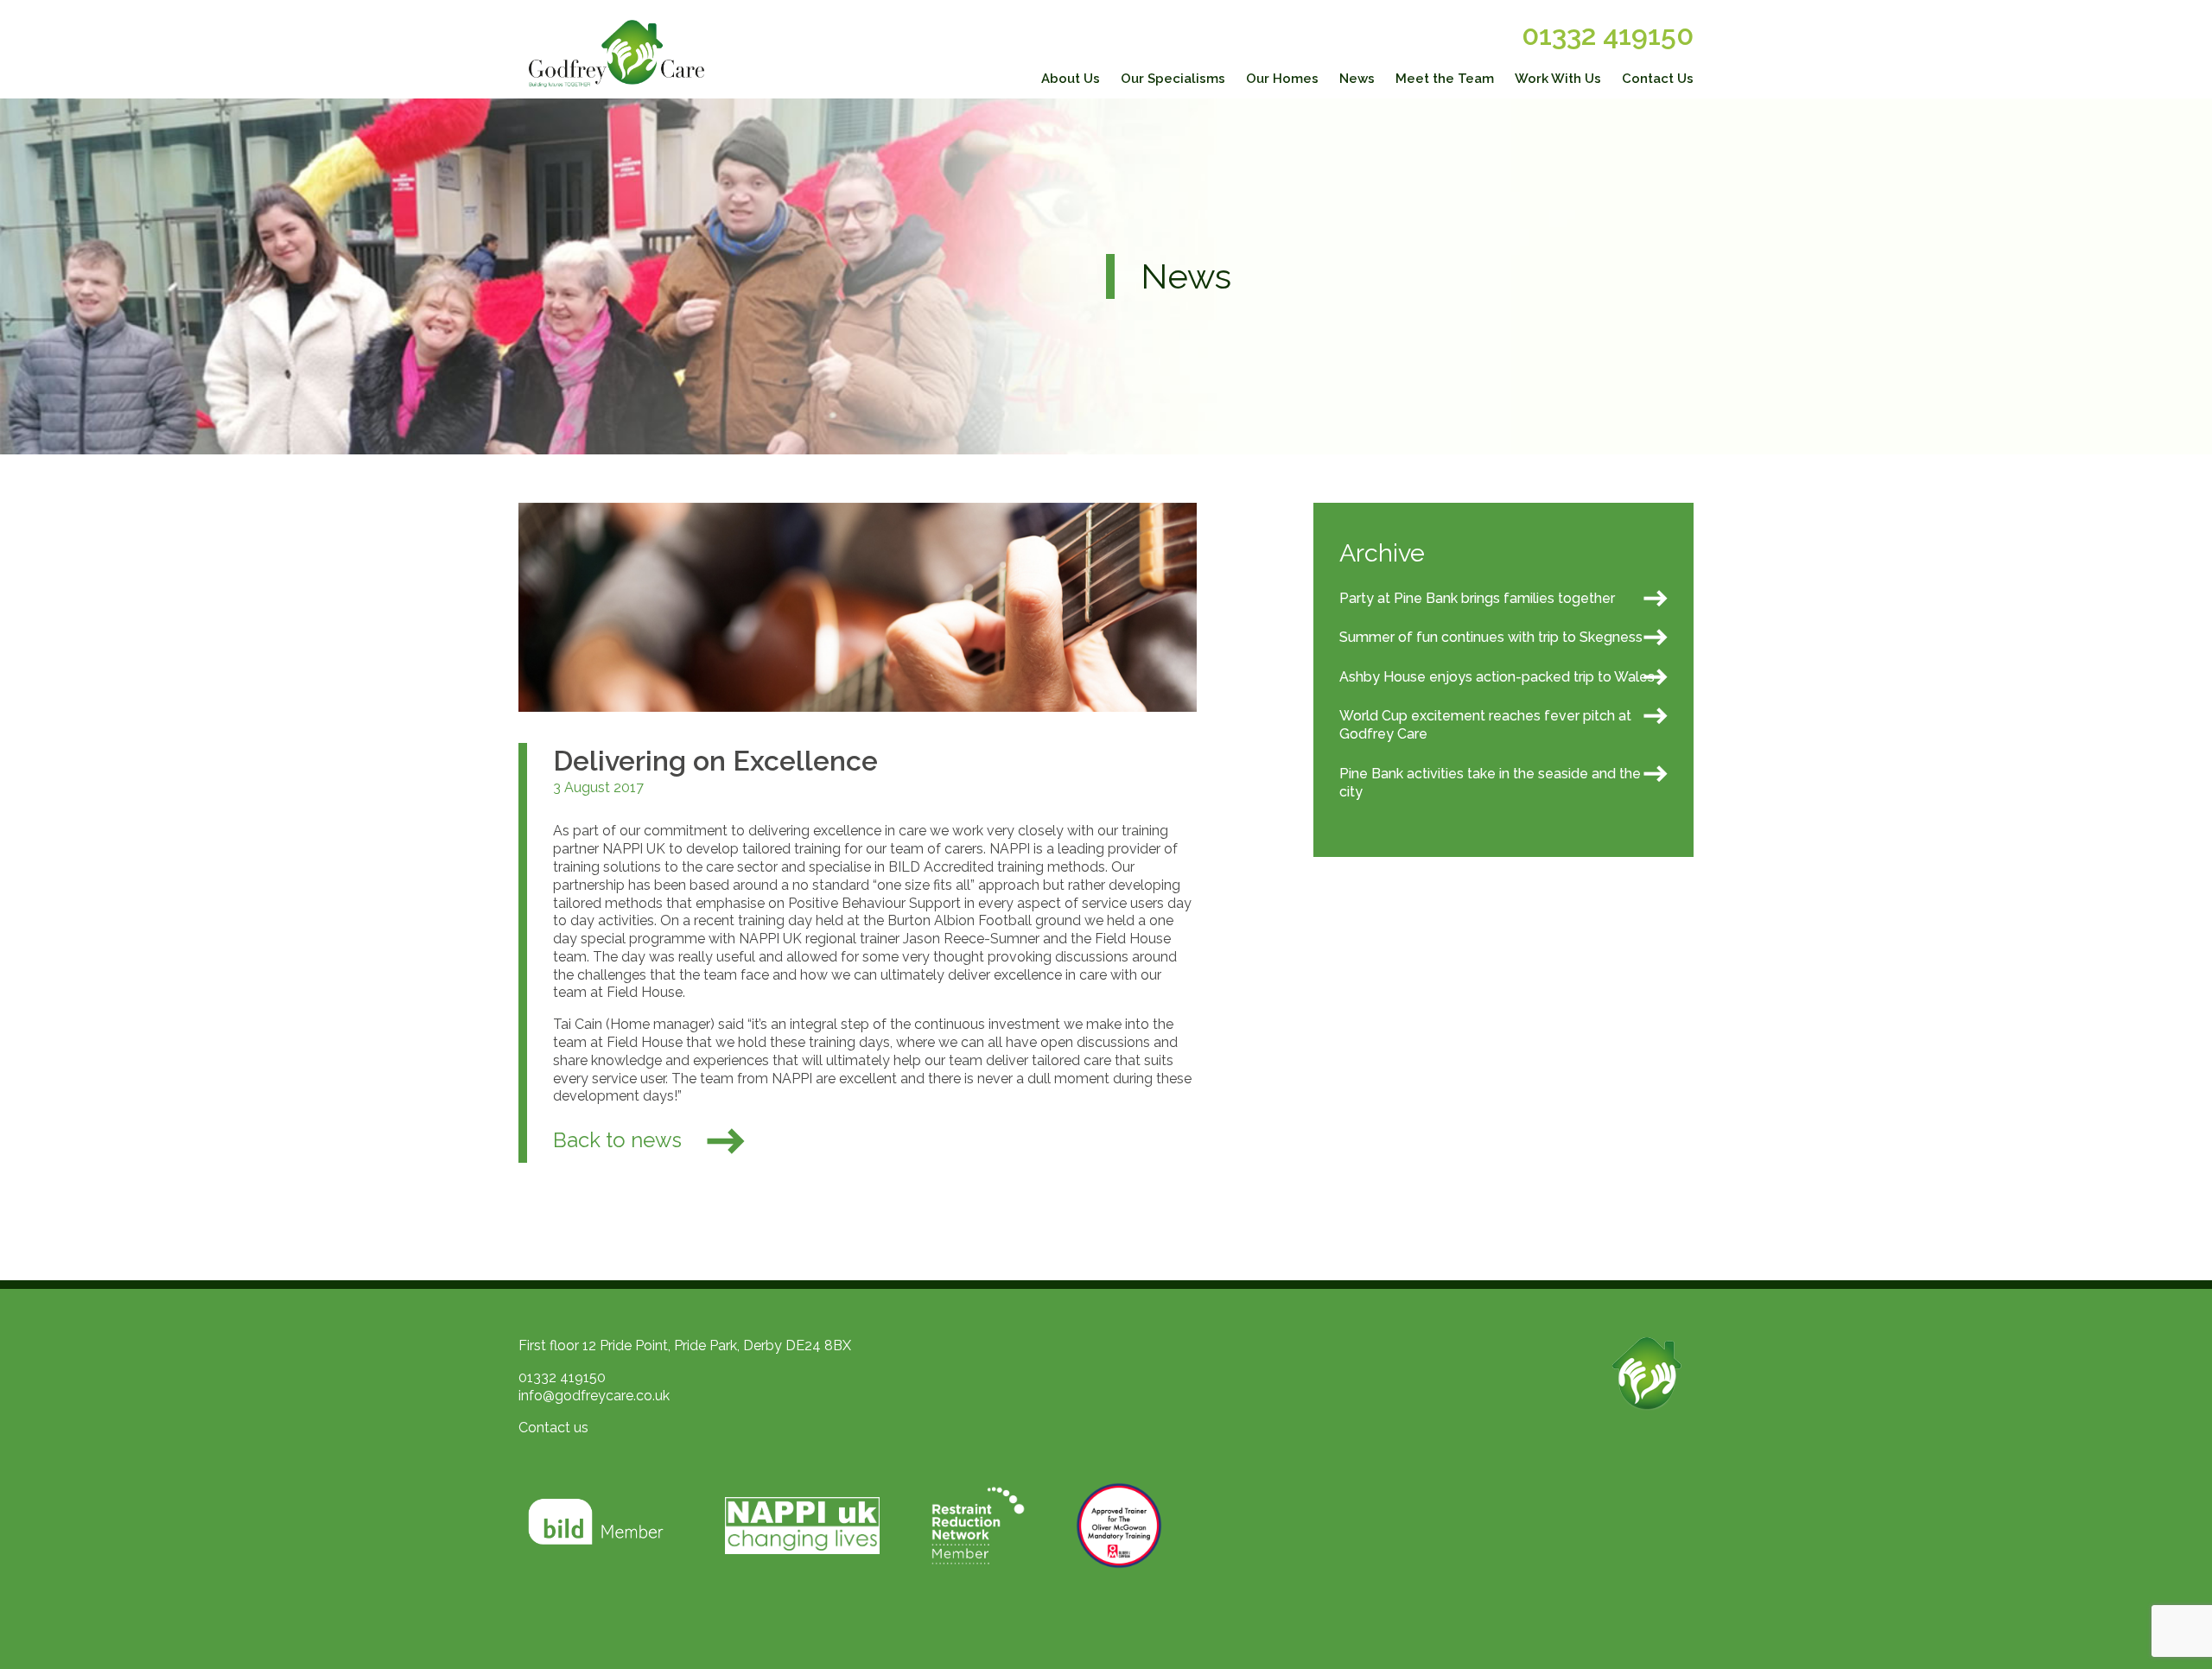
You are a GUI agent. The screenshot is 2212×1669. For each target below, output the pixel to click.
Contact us (553, 1428)
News (1357, 79)
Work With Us (1558, 79)
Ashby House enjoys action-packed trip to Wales (1497, 677)
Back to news (620, 1140)
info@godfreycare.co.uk (594, 1396)
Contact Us (1658, 79)
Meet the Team (1445, 79)
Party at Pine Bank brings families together (1477, 598)
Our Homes (1282, 79)
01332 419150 (1608, 35)
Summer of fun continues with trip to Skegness (1491, 637)
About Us (1071, 79)
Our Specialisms (1173, 79)
